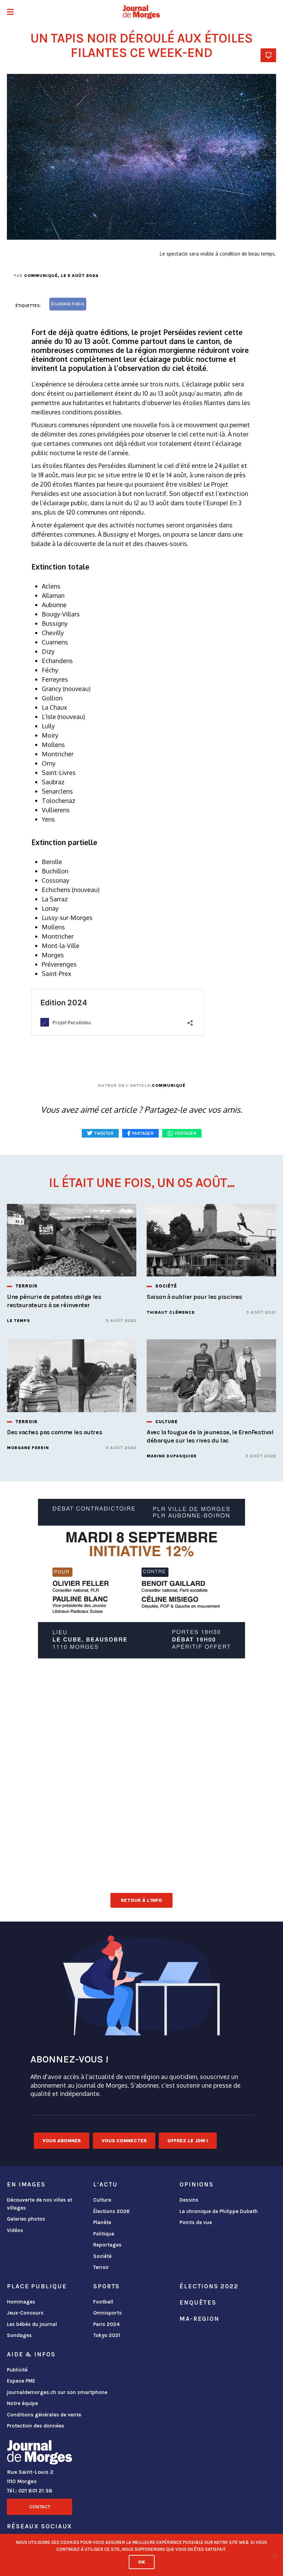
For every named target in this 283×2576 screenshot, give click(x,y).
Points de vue (196, 2222)
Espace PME (21, 2381)
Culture (102, 2200)
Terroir (101, 2267)
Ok (142, 2562)
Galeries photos (26, 2219)
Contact (40, 2507)
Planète (102, 2222)
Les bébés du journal (32, 2324)
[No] (274, 2555)
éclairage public (68, 304)
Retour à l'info (141, 1900)
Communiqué (41, 276)
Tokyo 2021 (107, 2335)
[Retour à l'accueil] (40, 2454)
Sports (106, 2286)
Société (102, 2256)
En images (26, 2184)
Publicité (17, 2370)
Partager (186, 1133)
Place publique (37, 2286)
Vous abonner (62, 2141)
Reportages (107, 2245)
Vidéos (15, 2230)
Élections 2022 (209, 2286)
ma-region (199, 2319)
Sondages (19, 2335)
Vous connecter (124, 2141)
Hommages (21, 2302)
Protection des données (36, 2426)
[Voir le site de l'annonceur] (141, 1579)
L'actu (105, 2184)
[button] (10, 13)
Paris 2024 (106, 2324)
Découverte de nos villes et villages (40, 2204)
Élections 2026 (111, 2211)
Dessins (189, 2200)
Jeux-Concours (25, 2313)
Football (103, 2302)
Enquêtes (198, 2302)
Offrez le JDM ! (188, 2141)
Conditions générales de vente (44, 2415)
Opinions (197, 2184)
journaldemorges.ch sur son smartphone (57, 2392)
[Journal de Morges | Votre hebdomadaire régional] (141, 12)
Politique (104, 2234)
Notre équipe (22, 2403)
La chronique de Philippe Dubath (219, 2211)
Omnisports (108, 2313)
